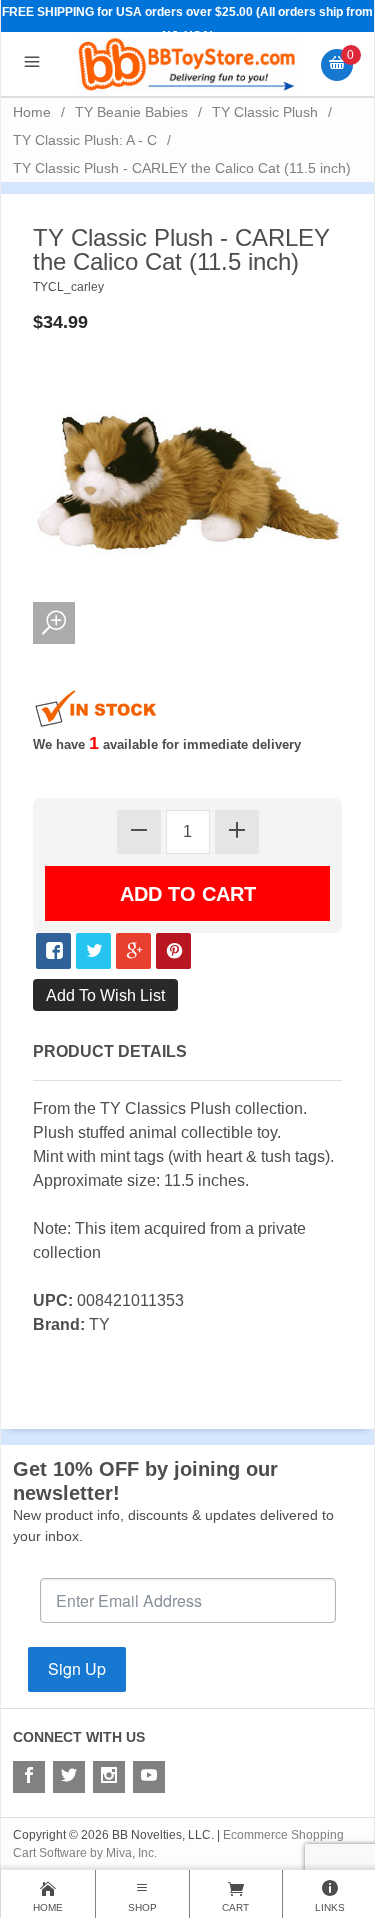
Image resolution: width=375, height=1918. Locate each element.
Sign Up (77, 1668)
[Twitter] (69, 1777)
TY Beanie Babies (131, 112)
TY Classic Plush (265, 112)
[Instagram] (109, 1777)
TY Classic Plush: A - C (85, 140)
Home (32, 112)
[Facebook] (29, 1777)
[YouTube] (149, 1777)
